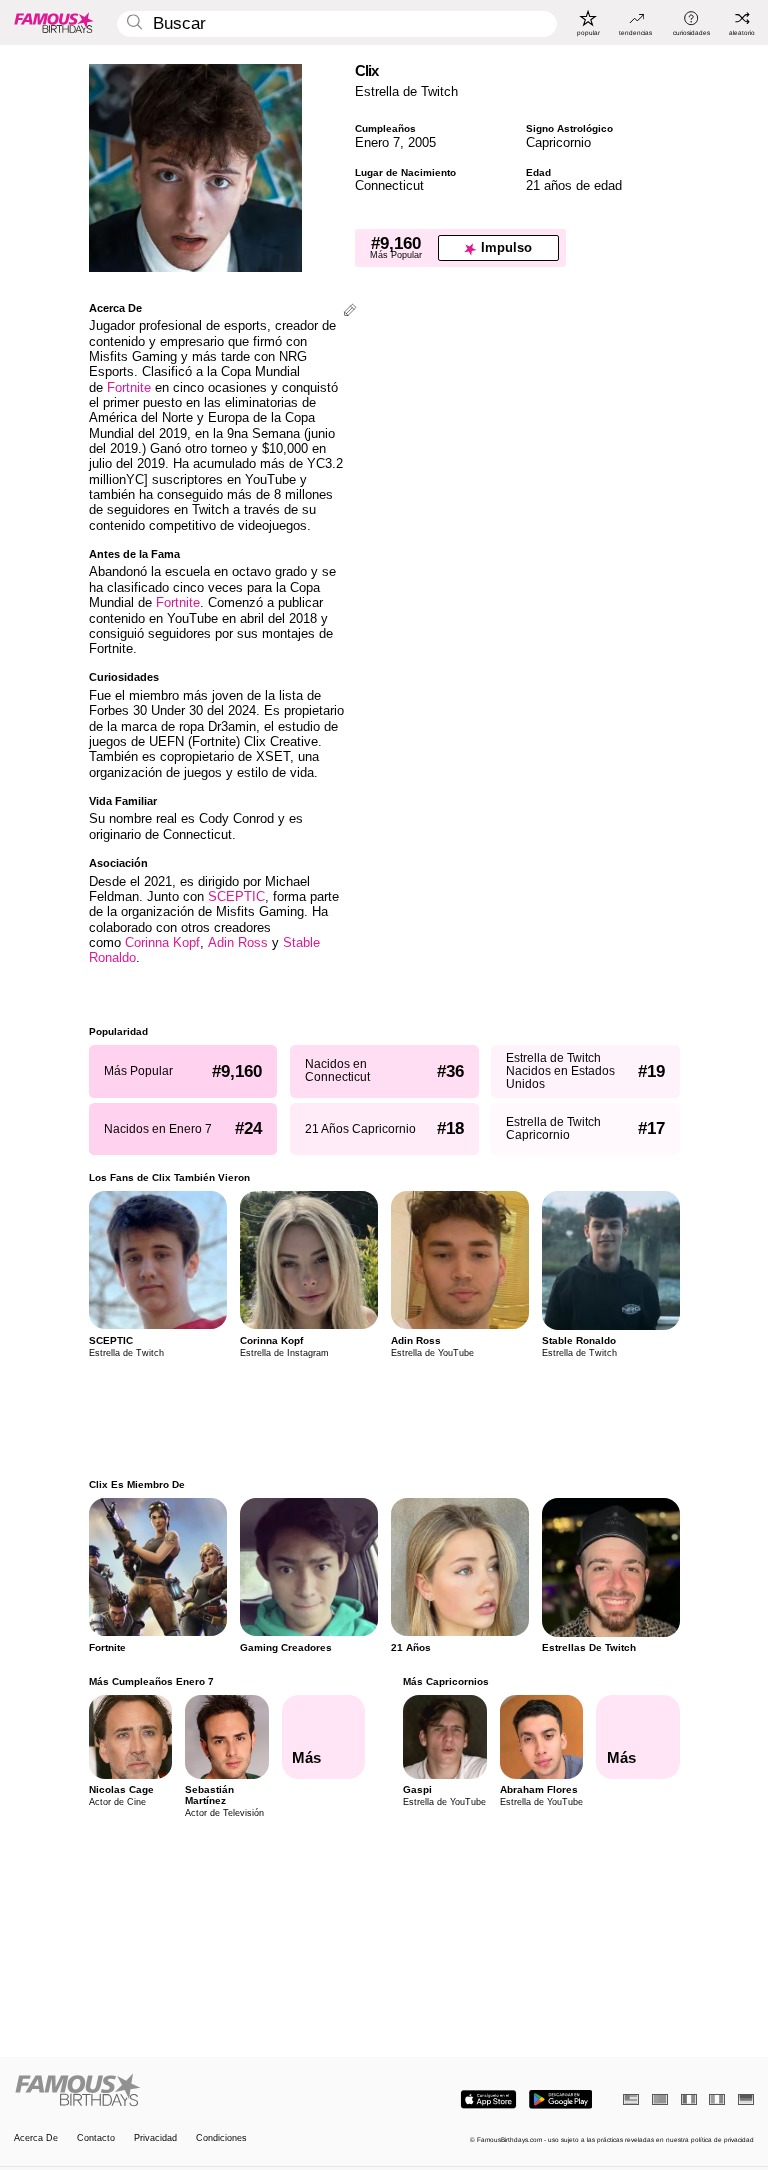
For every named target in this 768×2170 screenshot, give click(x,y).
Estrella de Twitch (406, 91)
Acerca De (36, 2138)
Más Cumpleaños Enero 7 (151, 1681)
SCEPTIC (236, 896)
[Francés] (689, 2099)
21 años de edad (574, 185)
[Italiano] (717, 2099)
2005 (422, 142)
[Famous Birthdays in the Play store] (560, 2099)
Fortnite (129, 387)
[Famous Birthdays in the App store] (488, 2099)
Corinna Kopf (162, 942)
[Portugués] (660, 2099)
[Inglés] (631, 2099)
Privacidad (155, 2138)
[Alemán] (746, 2099)
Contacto (96, 2138)
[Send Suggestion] (350, 311)
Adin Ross (238, 942)
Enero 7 (377, 142)
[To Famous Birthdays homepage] (54, 22)
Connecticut (389, 185)
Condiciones (221, 2138)
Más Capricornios (446, 1681)
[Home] (196, 2091)
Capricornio (558, 142)
